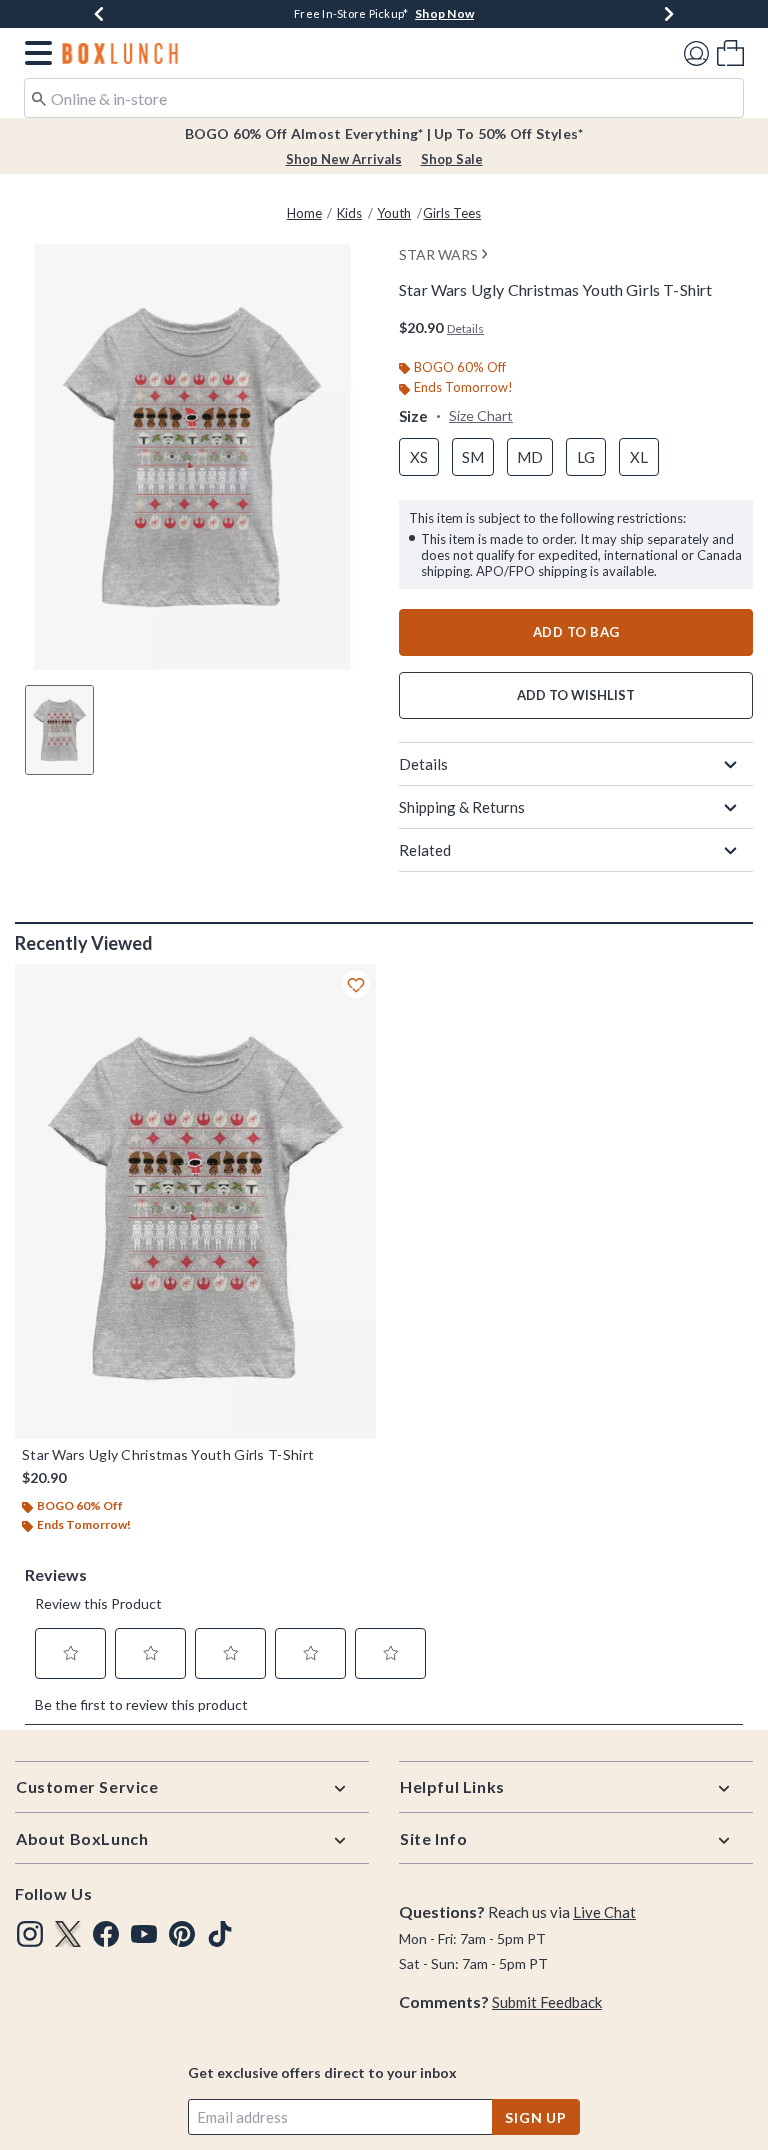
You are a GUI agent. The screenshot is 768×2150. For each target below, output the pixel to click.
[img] (30, 1934)
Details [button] (465, 328)
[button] (34, 53)
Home (304, 213)
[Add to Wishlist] (356, 984)
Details (423, 764)
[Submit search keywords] (39, 97)
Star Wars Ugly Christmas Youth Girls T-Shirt (168, 1455)
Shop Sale (452, 159)
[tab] (59, 730)
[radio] (419, 457)
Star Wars (438, 254)
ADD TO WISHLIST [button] (576, 695)
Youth (394, 213)
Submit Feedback (547, 2002)
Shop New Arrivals (344, 159)
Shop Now (444, 13)
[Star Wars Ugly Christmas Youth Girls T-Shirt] (195, 1201)
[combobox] (384, 98)
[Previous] (99, 14)
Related (425, 850)
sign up (536, 2117)
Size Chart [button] (481, 415)
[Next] (669, 14)
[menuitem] (730, 52)
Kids (349, 213)
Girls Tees (452, 213)
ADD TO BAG (576, 632)
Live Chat (604, 1912)
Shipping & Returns (462, 807)
